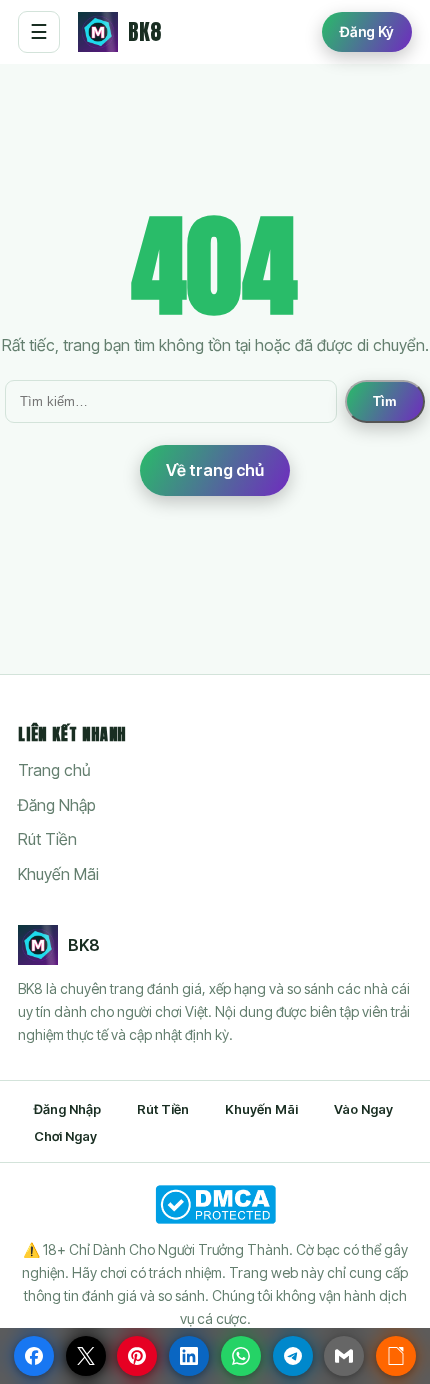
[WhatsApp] (241, 1356)
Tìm (385, 401)
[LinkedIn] (189, 1356)
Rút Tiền (47, 839)
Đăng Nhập (57, 805)
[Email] (344, 1356)
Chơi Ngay (65, 1136)
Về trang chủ (215, 470)
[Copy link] (396, 1356)
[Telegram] (293, 1356)
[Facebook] (34, 1356)
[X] (86, 1356)
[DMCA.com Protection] (215, 1204)
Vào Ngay (363, 1109)
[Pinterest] (137, 1356)
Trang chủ (54, 770)
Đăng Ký (367, 31)
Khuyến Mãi (58, 874)
